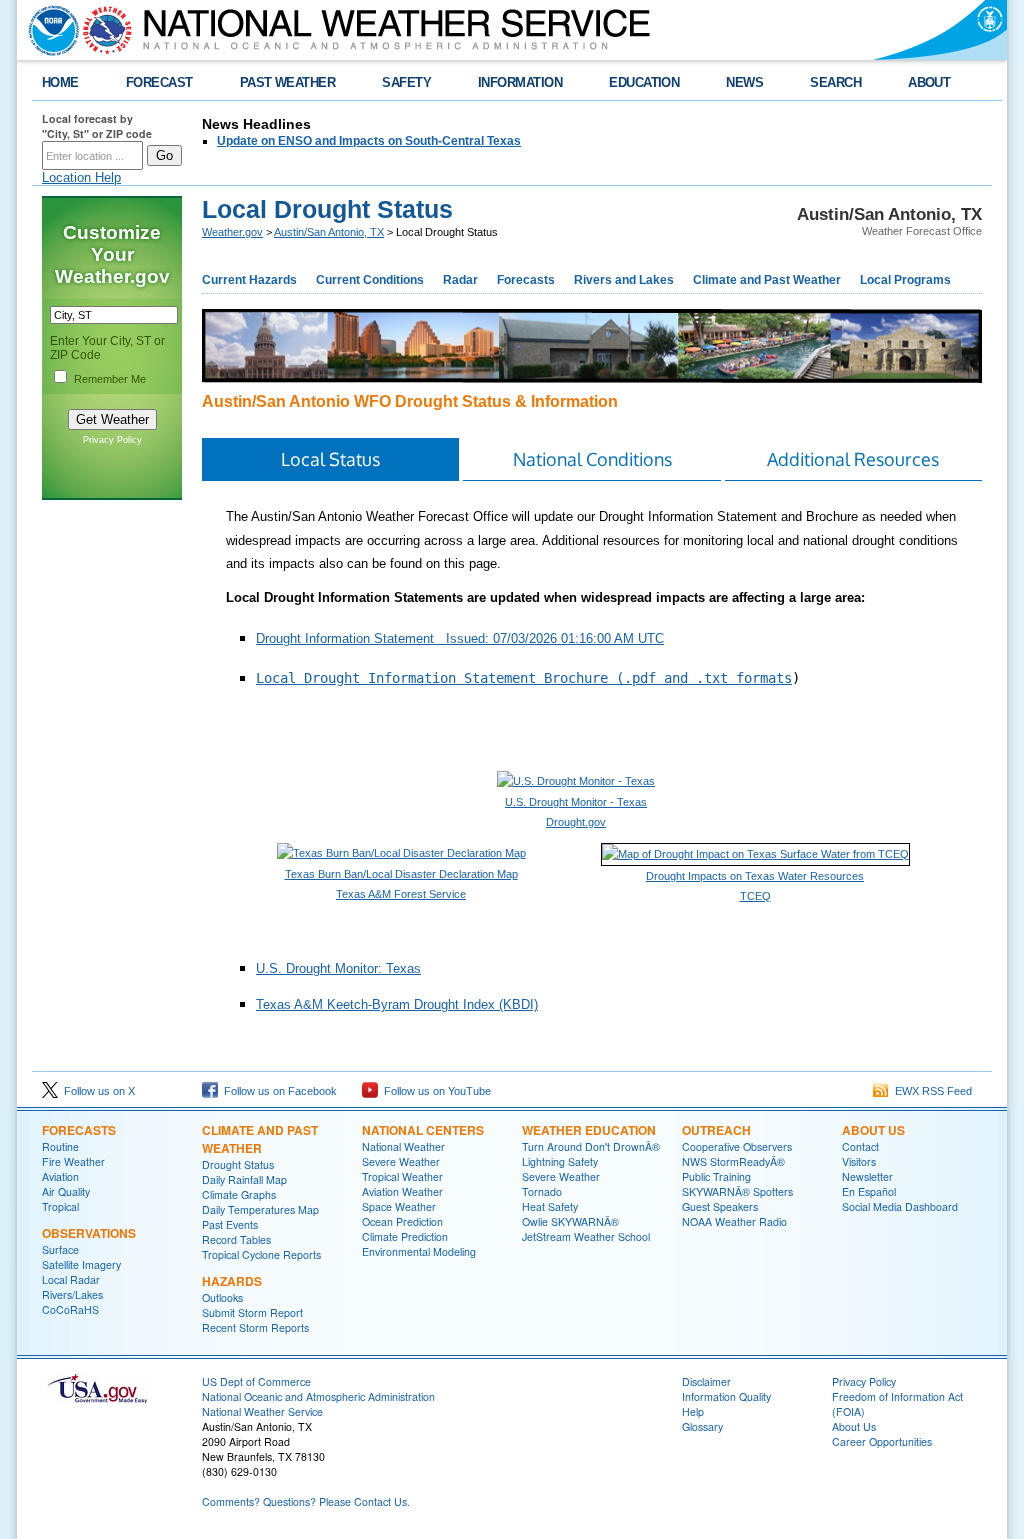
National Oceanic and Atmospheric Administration (318, 1396)
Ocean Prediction (402, 1221)
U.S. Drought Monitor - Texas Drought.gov (576, 812)
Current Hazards (249, 280)
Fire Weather (73, 1161)
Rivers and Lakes (624, 280)
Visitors (859, 1161)
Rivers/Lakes (72, 1294)
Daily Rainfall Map (244, 1179)
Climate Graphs (239, 1194)
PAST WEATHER (288, 82)
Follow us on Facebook (277, 1091)
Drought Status (238, 1164)
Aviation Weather (402, 1191)
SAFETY (406, 82)
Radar (460, 280)
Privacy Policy (112, 440)
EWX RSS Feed (930, 1091)
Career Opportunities (882, 1441)
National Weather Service (262, 1411)
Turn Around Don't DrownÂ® (591, 1146)
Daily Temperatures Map (260, 1209)
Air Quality (66, 1191)
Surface (60, 1249)
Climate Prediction (405, 1236)
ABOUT (929, 82)
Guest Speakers (720, 1206)
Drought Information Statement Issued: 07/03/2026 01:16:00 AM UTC (460, 638)
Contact (860, 1146)
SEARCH (835, 82)
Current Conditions (370, 280)
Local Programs (905, 280)
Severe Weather (401, 1161)
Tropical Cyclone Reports (261, 1254)
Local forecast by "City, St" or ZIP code (97, 126)
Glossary (702, 1426)
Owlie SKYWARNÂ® (570, 1221)
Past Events (230, 1224)
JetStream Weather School (586, 1236)
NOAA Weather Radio (734, 1221)
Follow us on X (96, 1091)
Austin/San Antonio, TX (329, 232)
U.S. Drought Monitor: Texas (338, 968)
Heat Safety (550, 1206)
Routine (60, 1146)
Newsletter (867, 1176)
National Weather (403, 1146)
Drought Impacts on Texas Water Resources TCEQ (755, 886)
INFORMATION (520, 82)
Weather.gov (232, 232)
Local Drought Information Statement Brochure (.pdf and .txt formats (524, 678)
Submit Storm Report (252, 1312)
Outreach (716, 1130)
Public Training (716, 1176)
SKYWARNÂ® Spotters (737, 1191)
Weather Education (589, 1130)
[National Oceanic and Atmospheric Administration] (49, 30)
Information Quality (726, 1396)
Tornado (542, 1191)
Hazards (232, 1281)
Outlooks (222, 1297)
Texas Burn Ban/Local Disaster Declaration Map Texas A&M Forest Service (401, 884)
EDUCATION (644, 82)
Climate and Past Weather (767, 280)
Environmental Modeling (419, 1251)
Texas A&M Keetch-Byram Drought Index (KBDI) (397, 1004)
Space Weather (399, 1206)
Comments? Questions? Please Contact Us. (306, 1501)
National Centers (423, 1130)
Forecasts (526, 280)
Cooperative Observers (737, 1146)
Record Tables (236, 1239)
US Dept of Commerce (256, 1381)
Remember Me (110, 379)
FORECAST (159, 82)
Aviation (60, 1176)
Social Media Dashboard (900, 1206)
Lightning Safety (560, 1161)
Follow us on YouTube (434, 1091)
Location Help (81, 177)
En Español (869, 1191)
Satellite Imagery (81, 1264)
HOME (60, 82)
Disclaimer (706, 1381)
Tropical (60, 1206)
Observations (89, 1233)
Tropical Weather (402, 1176)
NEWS (744, 82)
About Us (873, 1130)
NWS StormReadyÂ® (733, 1161)
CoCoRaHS (70, 1309)
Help (693, 1411)
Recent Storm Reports (255, 1327)
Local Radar (71, 1279)
